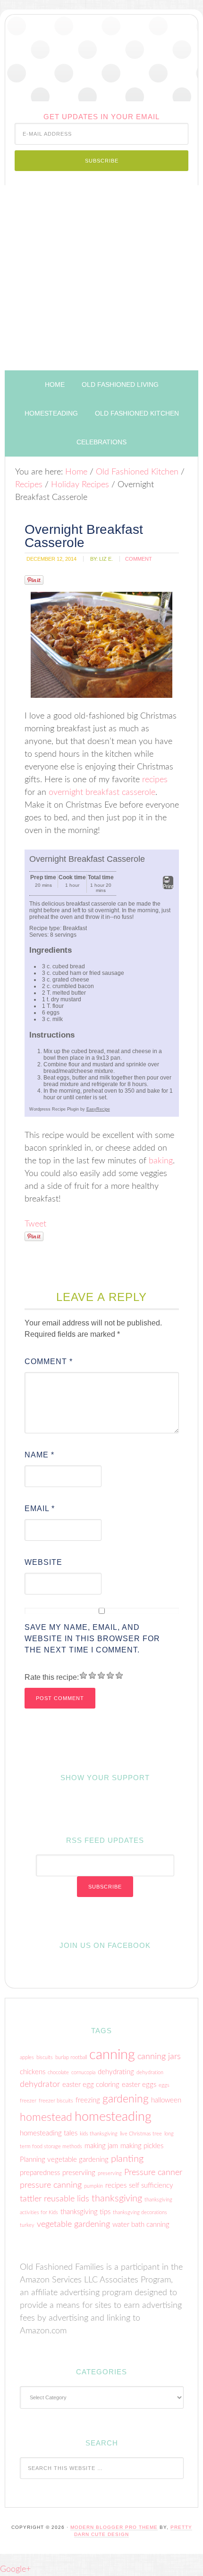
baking (161, 1161)
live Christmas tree (141, 2134)
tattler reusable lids (55, 2199)
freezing (88, 2100)
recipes (155, 780)
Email (40, 1509)
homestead (46, 2118)
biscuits (45, 2057)
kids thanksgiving (99, 2134)
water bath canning (141, 2225)
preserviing (79, 2173)
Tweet (35, 1224)
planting (127, 2159)
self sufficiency (151, 2186)
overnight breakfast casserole (102, 793)
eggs (164, 2085)
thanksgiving (117, 2199)
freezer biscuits (56, 2101)
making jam (101, 2146)
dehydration (150, 2073)
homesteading (113, 2117)
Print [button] (168, 886)
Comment (49, 1362)
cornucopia (83, 2073)
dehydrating (116, 2072)
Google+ (15, 2569)
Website (43, 1562)
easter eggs (139, 2085)
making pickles (142, 2146)
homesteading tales (49, 2133)
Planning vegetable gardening (64, 2160)
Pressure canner (153, 2172)
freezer (28, 2101)
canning (112, 2055)
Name (39, 1455)
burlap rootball (71, 2057)
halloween (166, 2100)
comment (139, 559)
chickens (33, 2072)
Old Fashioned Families (101, 58)
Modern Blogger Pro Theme (114, 2527)
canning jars (159, 2057)
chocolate (58, 2073)
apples (27, 2057)
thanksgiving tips (85, 2212)
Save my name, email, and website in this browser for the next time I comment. (92, 1639)
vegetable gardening (73, 2224)
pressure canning (51, 2185)
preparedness (40, 2173)
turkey (27, 2225)
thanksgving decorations (140, 2212)
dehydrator (40, 2084)
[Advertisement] (101, 278)
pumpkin (93, 2186)
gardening (126, 2099)
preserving (110, 2173)
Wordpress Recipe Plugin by (70, 1109)
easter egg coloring (91, 2085)
